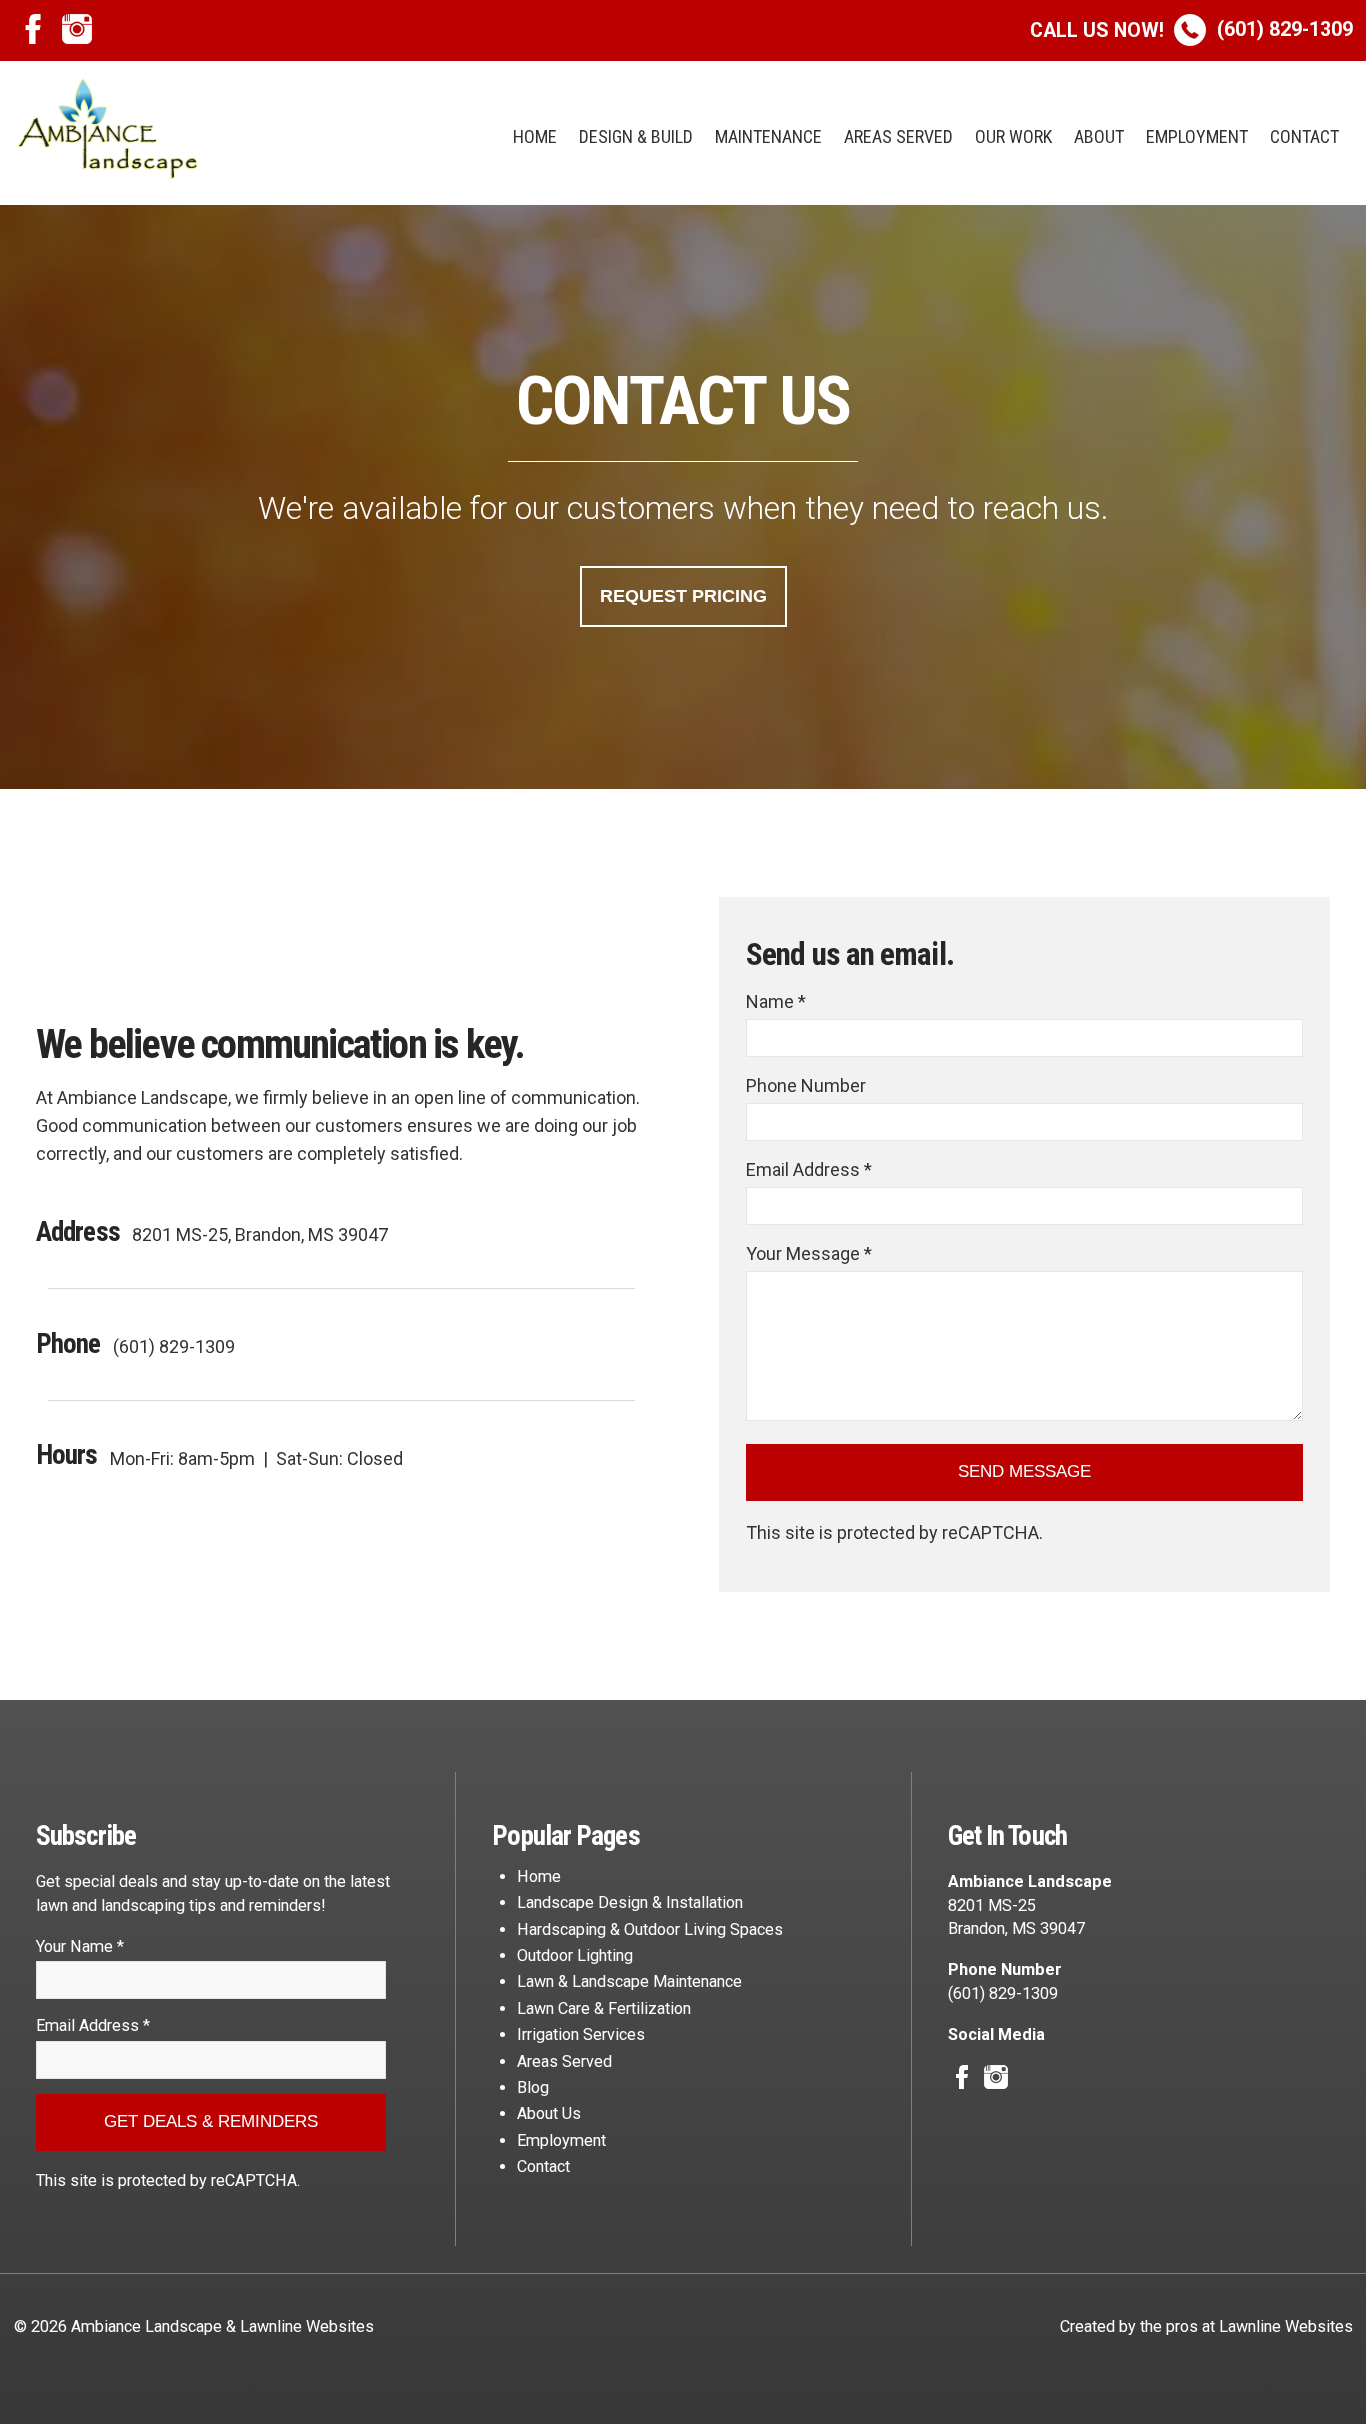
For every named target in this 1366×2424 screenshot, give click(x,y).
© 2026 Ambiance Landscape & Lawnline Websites (194, 2326)
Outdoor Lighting (575, 1955)
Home (535, 136)
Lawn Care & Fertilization (604, 2008)
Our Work (1013, 136)
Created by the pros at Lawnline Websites (1206, 2326)
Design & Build (636, 136)
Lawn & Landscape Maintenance (629, 1981)
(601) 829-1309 (1191, 29)
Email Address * (809, 1169)
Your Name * (80, 1946)
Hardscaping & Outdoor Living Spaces (650, 1929)
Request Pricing (683, 596)
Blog (533, 2087)
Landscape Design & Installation (630, 1902)
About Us (549, 2113)
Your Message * (809, 1253)
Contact (1304, 136)
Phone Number (806, 1085)
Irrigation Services (581, 2034)
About (1099, 136)
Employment (1197, 136)
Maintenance (768, 136)
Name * (776, 1001)
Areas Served (898, 136)
